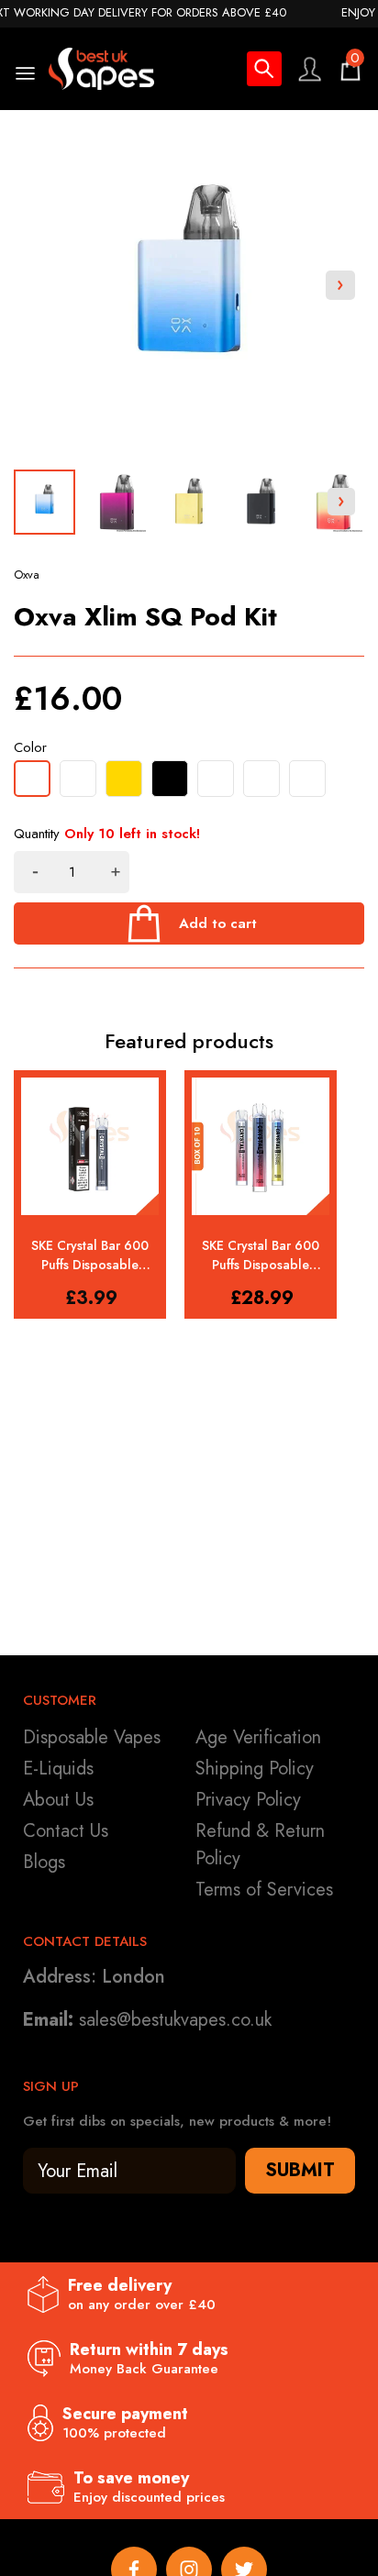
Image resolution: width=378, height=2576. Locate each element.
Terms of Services (264, 1890)
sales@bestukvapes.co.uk (175, 2020)
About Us (58, 1800)
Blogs (44, 1862)
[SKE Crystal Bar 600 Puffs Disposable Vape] (90, 1146)
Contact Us (66, 1831)
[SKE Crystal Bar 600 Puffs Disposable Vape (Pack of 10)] (261, 1146)
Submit (300, 2170)
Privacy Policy (248, 1800)
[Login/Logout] (309, 69)
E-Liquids (58, 1769)
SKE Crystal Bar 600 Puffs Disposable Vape (90, 1255)
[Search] (264, 72)
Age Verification (258, 1737)
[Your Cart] (350, 69)
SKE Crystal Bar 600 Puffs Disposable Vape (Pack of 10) (261, 1255)
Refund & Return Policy (260, 1845)
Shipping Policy (255, 1769)
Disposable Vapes (92, 1737)
